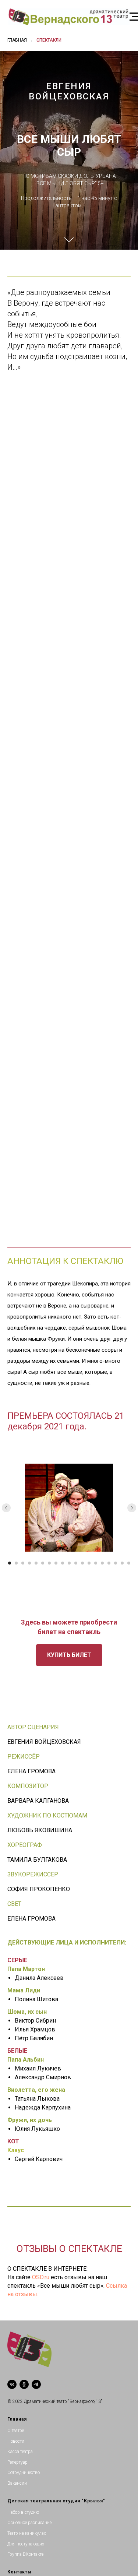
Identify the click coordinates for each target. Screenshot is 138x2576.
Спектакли (49, 40)
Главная (17, 40)
